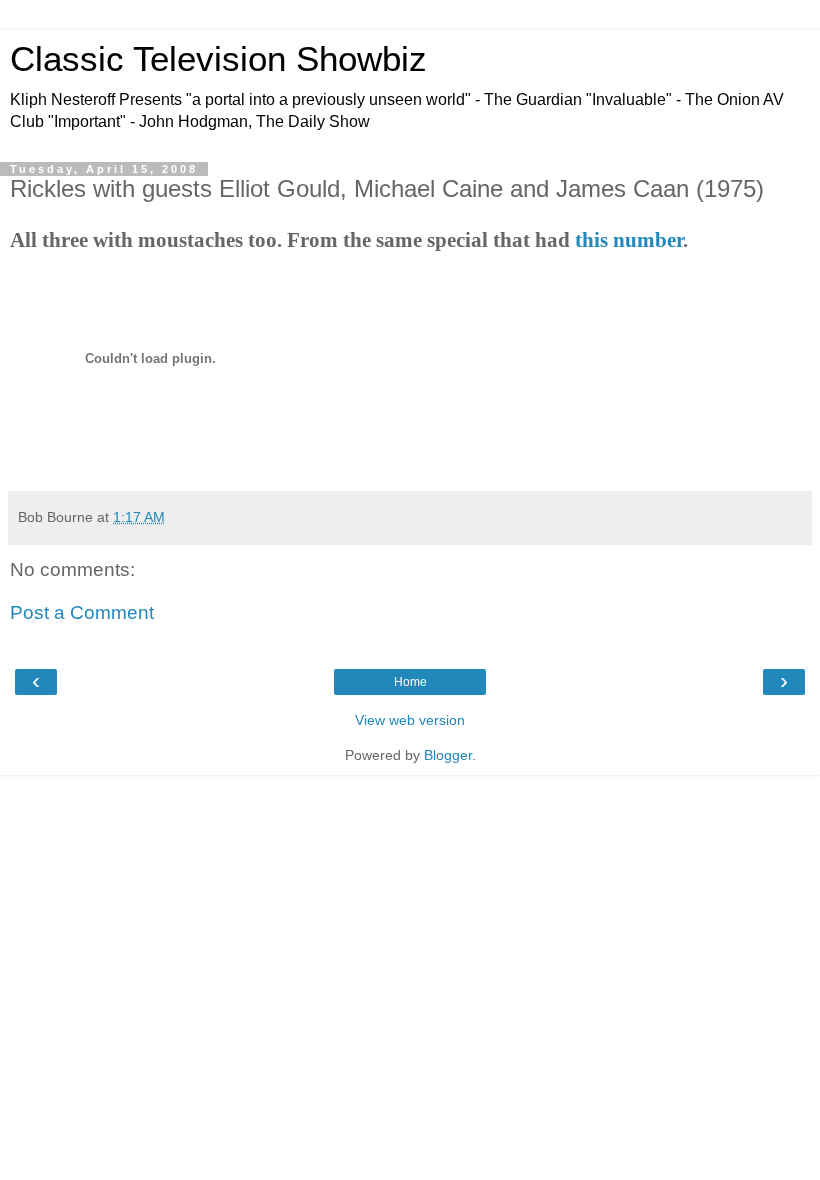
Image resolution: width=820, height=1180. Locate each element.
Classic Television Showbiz (218, 59)
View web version (410, 720)
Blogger (448, 755)
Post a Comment (82, 612)
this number (629, 240)
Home (410, 682)
